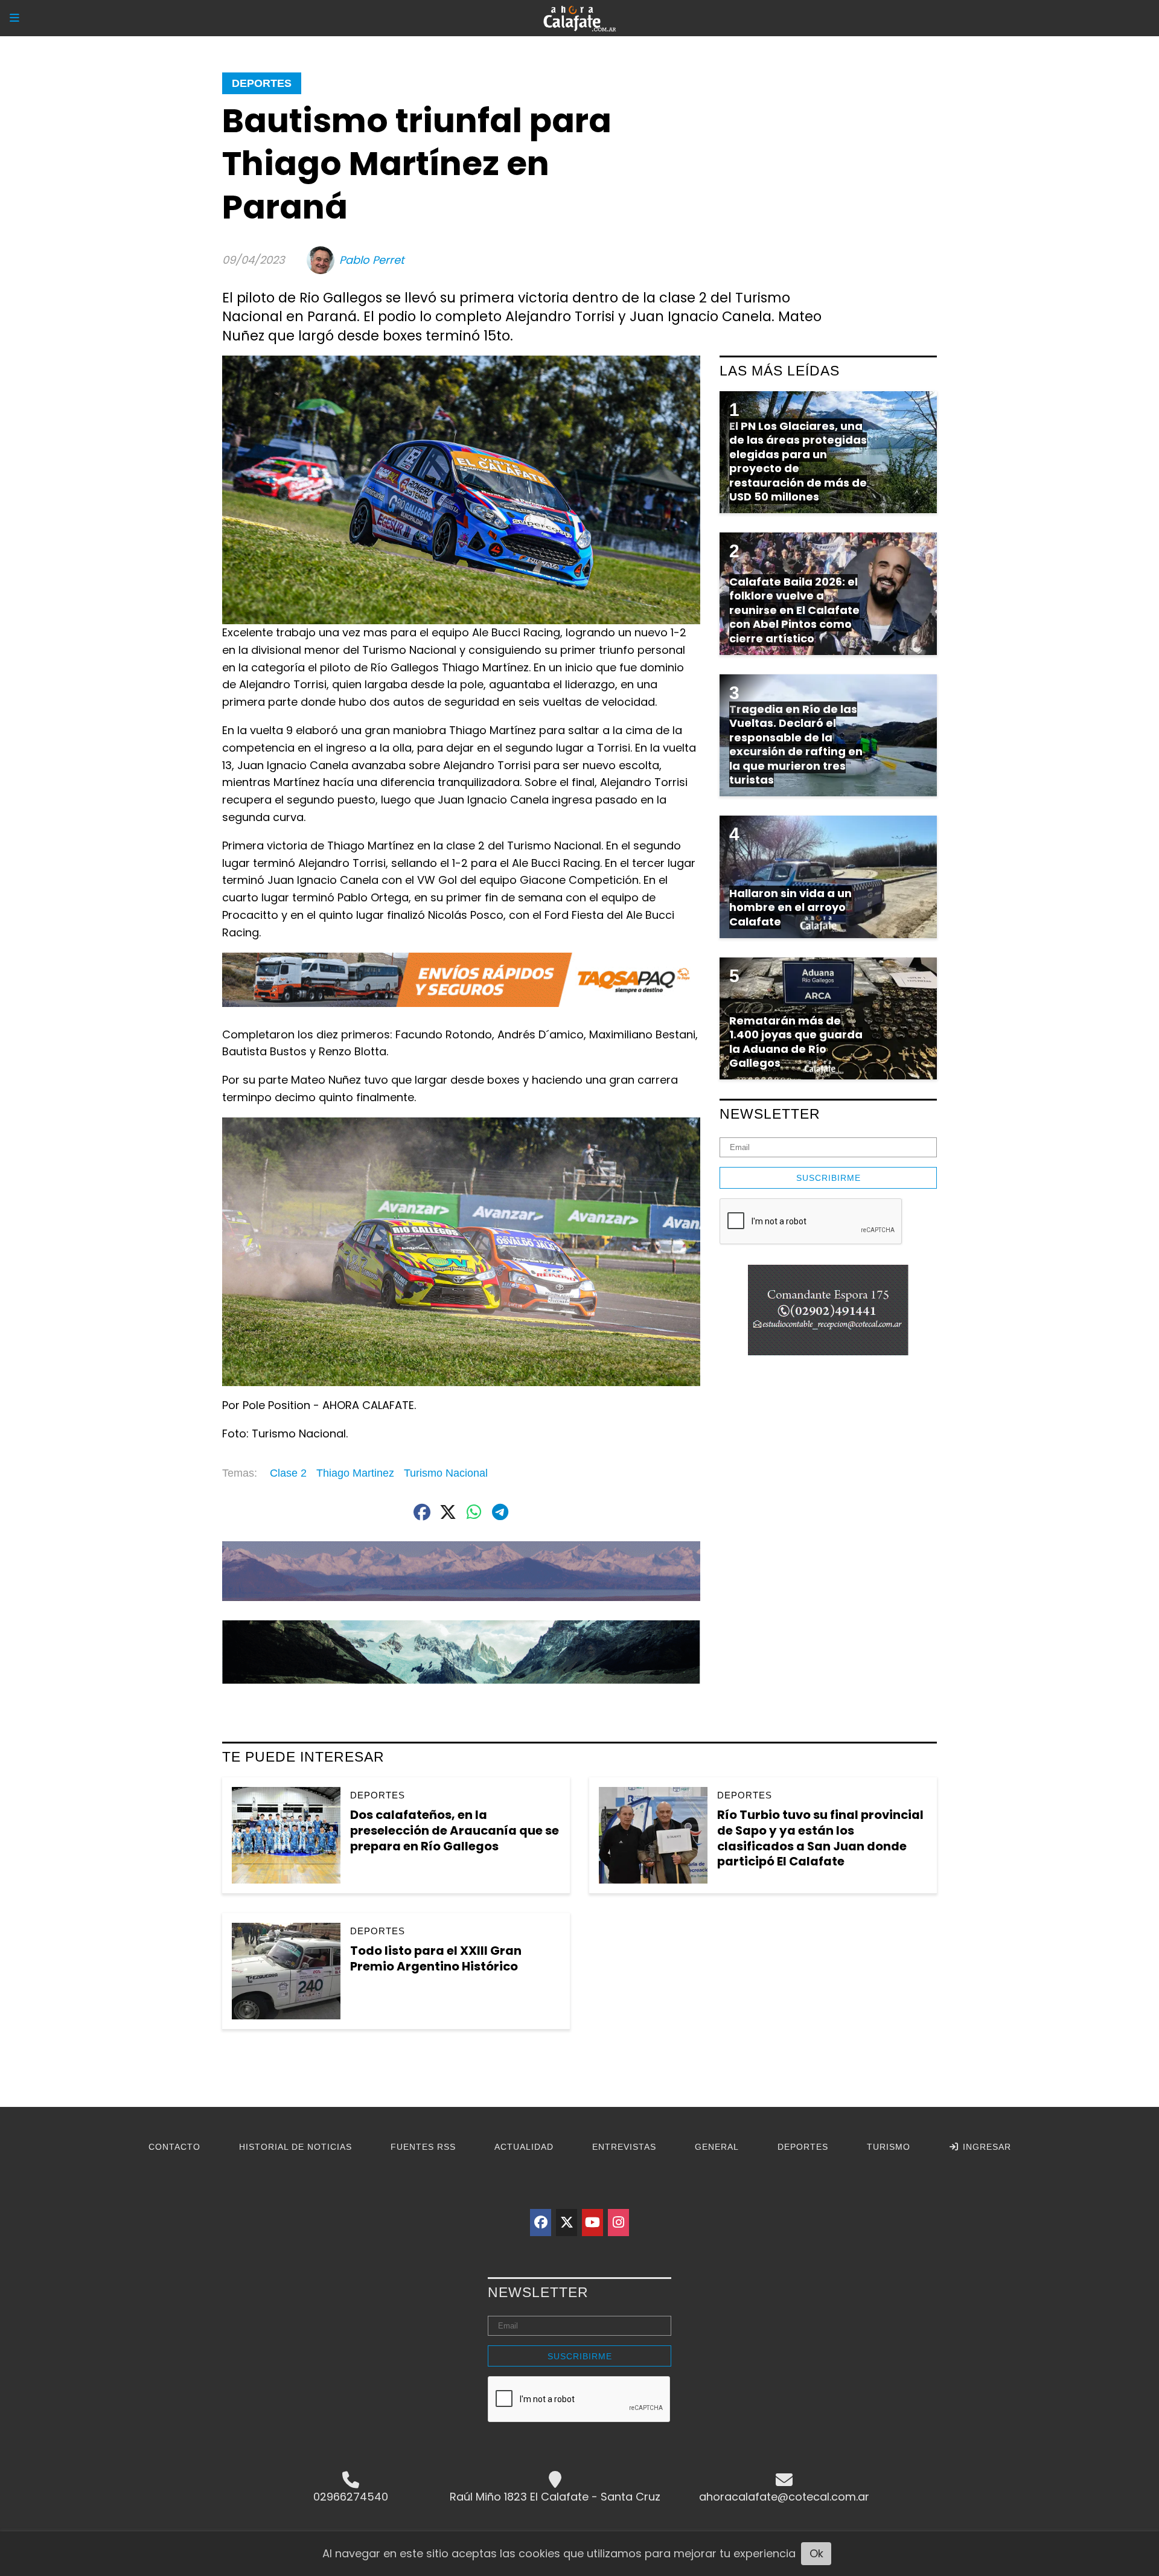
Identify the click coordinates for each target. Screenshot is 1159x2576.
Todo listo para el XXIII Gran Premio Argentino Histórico (436, 1958)
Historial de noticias (295, 2147)
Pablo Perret (372, 260)
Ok (816, 2553)
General (717, 2147)
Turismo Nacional (446, 1473)
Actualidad (524, 2147)
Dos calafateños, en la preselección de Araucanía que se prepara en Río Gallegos (455, 1830)
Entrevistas (624, 2147)
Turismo (889, 2147)
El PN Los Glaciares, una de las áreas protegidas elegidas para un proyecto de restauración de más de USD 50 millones (798, 461)
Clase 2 (288, 1473)
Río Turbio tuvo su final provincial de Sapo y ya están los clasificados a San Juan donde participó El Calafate (820, 1838)
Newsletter (770, 1114)
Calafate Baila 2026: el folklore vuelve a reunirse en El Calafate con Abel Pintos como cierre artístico (794, 610)
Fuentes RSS (423, 2147)
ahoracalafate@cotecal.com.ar (784, 2497)
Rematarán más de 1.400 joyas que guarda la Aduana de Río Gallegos (796, 1042)
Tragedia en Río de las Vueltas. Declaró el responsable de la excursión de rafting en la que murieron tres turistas (796, 744)
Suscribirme (829, 1178)
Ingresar (985, 2147)
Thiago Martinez (355, 1473)
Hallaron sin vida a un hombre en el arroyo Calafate (790, 907)
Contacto (174, 2147)
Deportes (262, 83)
